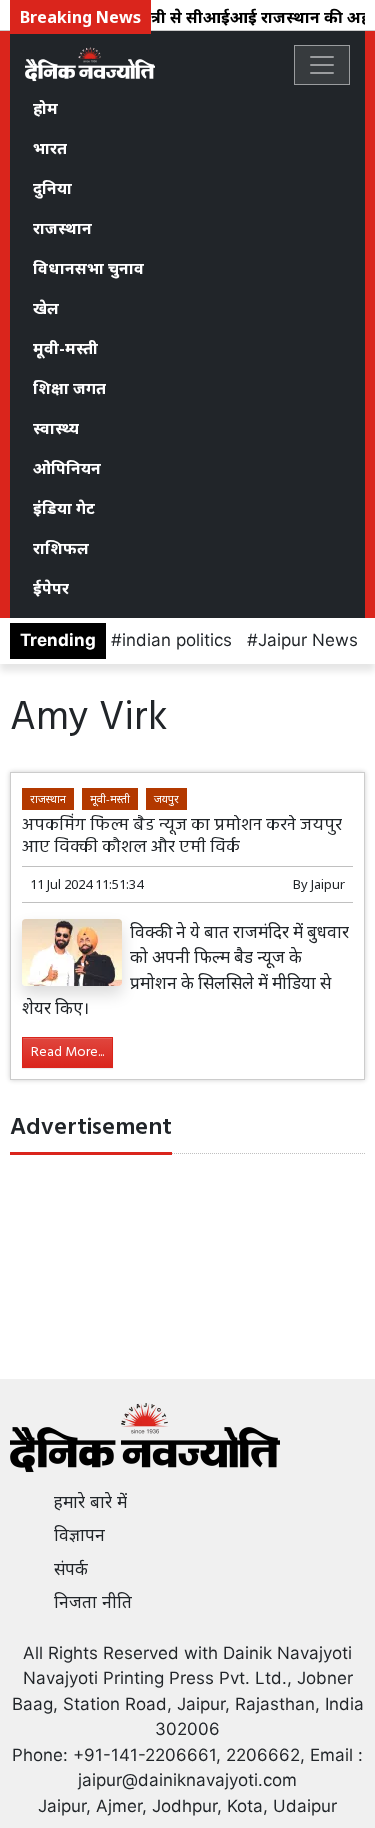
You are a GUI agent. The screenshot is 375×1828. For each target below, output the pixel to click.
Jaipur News (308, 640)
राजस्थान (62, 228)
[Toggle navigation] (322, 65)
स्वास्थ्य (56, 428)
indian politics (177, 640)
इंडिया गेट (64, 508)
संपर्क (71, 1569)
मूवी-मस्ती (65, 348)
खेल (46, 308)
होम (45, 108)
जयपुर (166, 798)
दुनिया (52, 188)
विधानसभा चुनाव (88, 268)
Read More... (67, 1052)
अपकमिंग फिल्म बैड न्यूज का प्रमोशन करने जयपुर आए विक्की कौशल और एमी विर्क (182, 836)
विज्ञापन (79, 1535)
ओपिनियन (67, 468)
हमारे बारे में (90, 1502)
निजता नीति (93, 1602)
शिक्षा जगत (69, 388)
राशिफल (61, 548)
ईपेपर (51, 588)
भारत (50, 148)
